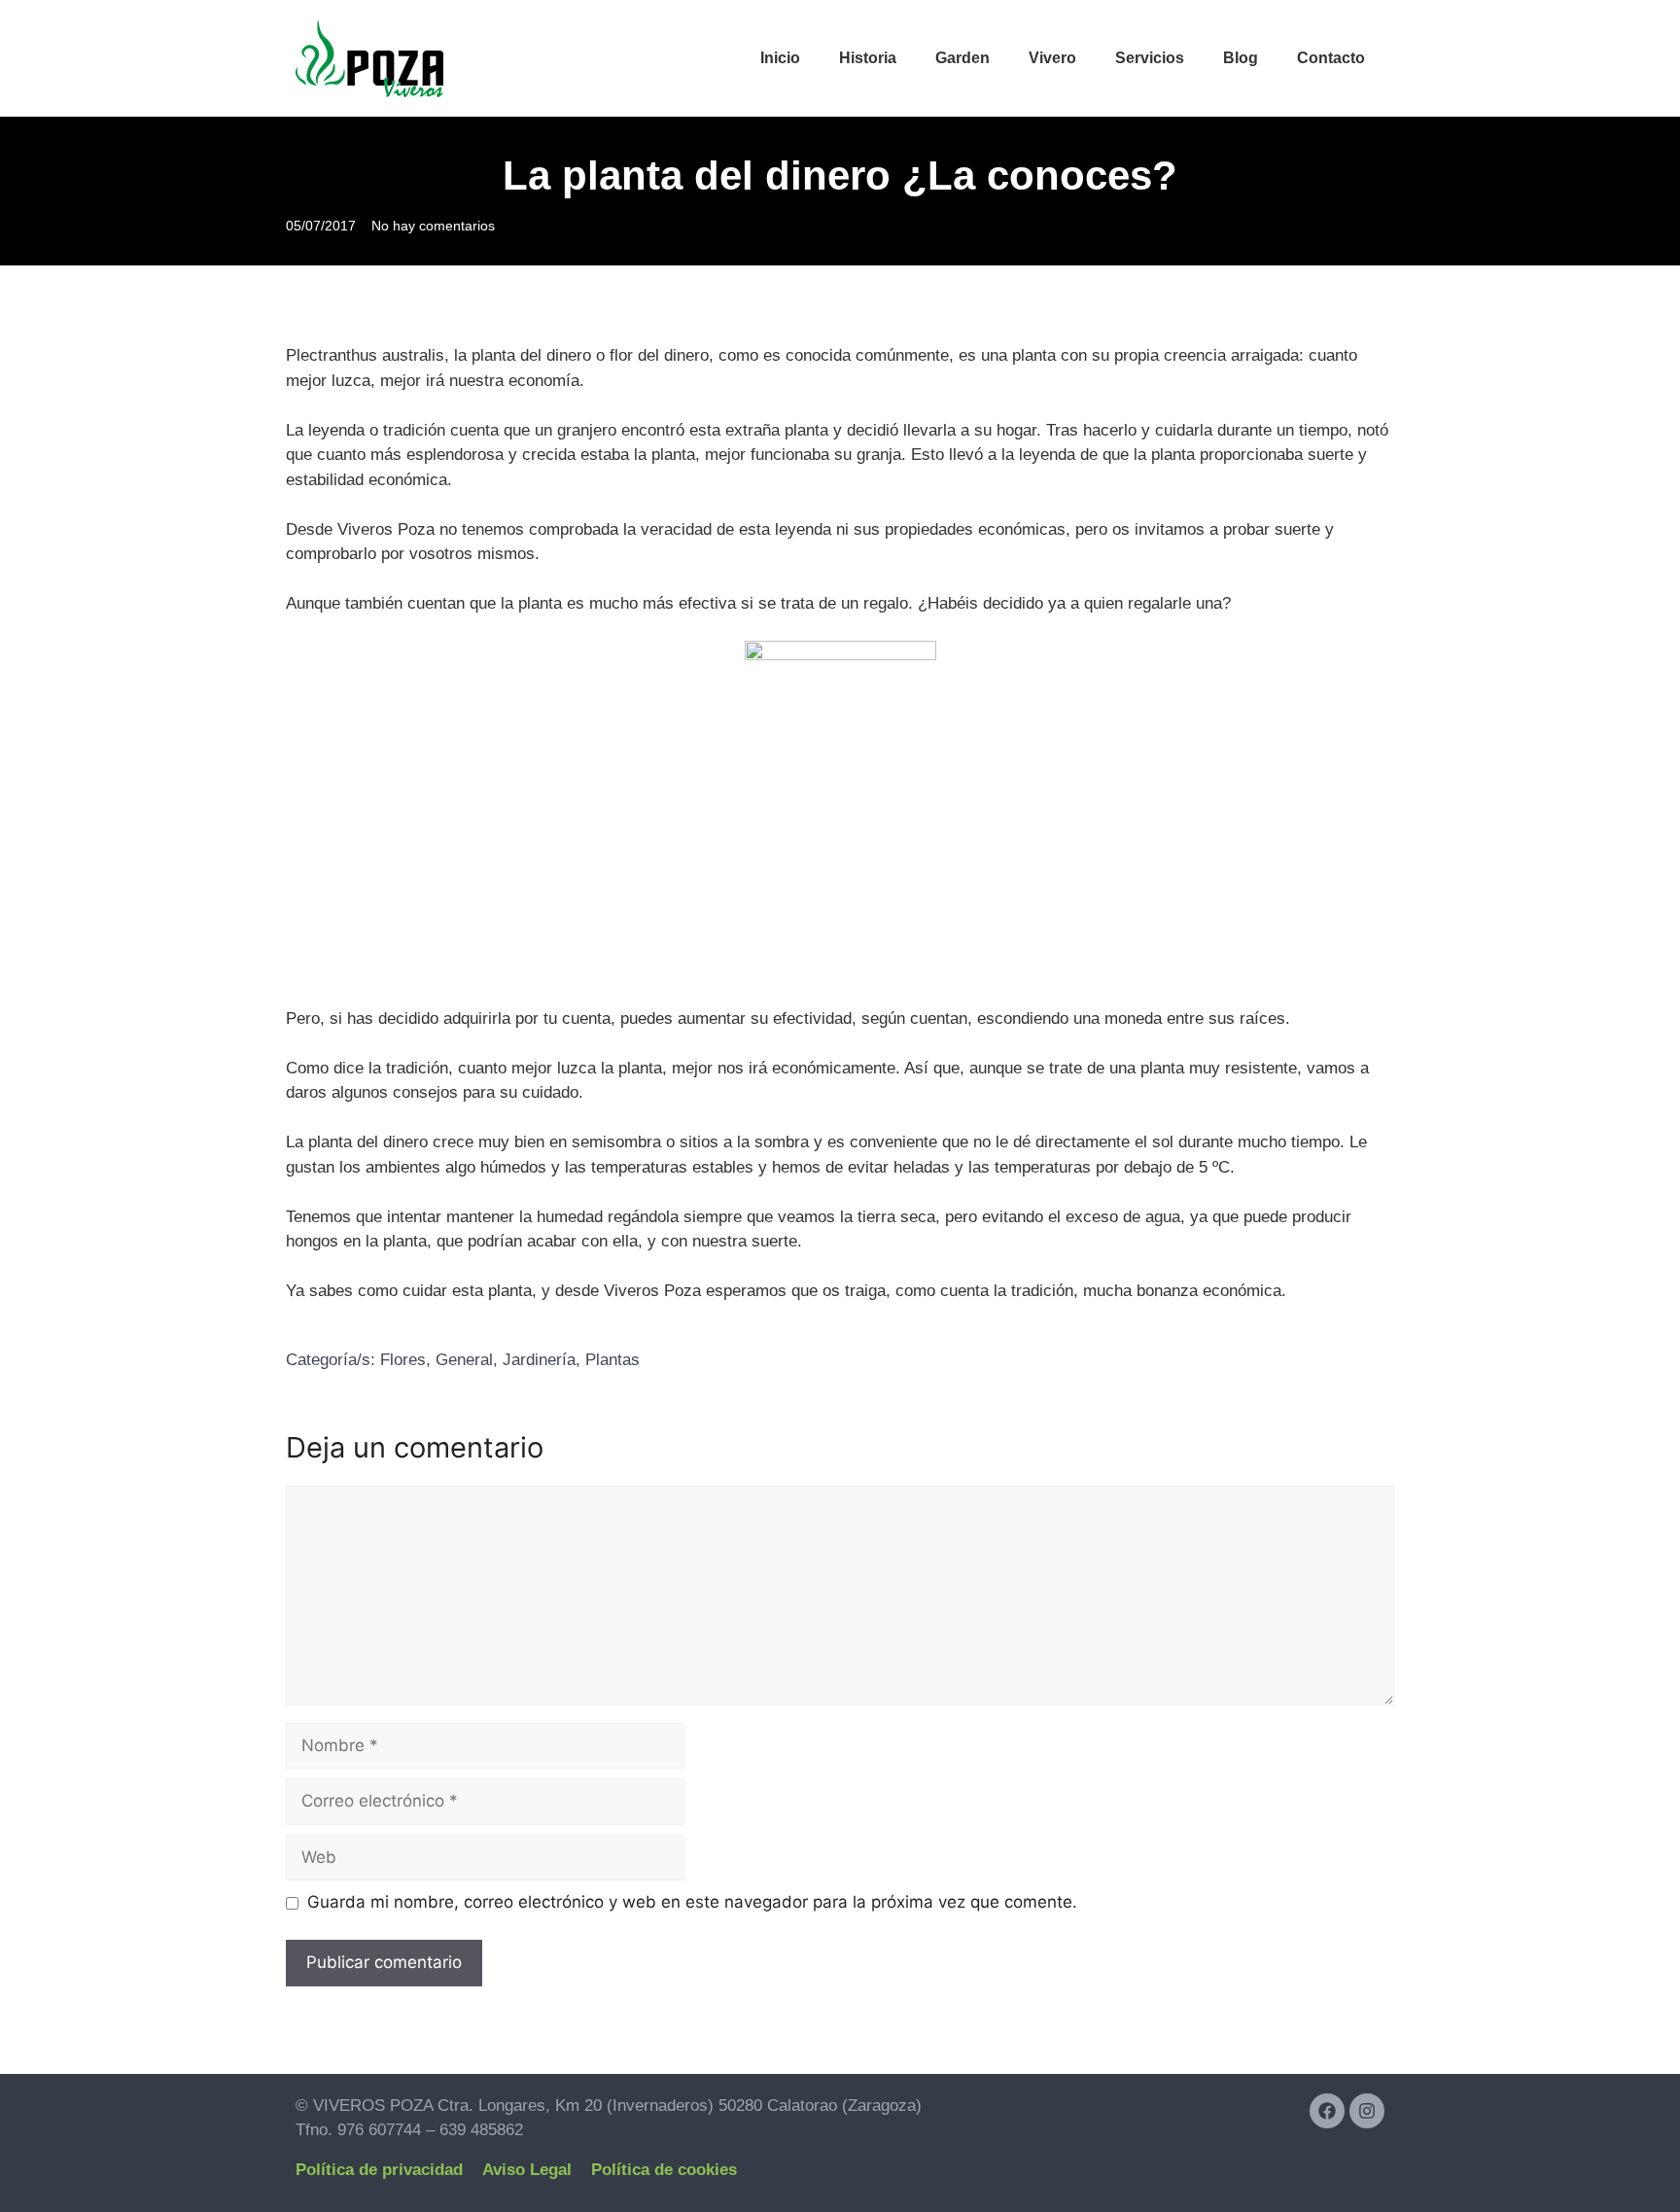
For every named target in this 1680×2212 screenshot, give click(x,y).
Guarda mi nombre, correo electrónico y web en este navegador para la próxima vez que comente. (692, 1902)
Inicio (780, 58)
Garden (962, 58)
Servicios (1150, 58)
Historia (868, 58)
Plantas (612, 1360)
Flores (403, 1360)
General (464, 1360)
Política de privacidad (379, 2170)
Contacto (1331, 58)
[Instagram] (1367, 2111)
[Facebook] (1327, 2111)
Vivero (1052, 58)
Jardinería (539, 1360)
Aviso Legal (527, 2170)
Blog (1241, 58)
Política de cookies (664, 2170)
